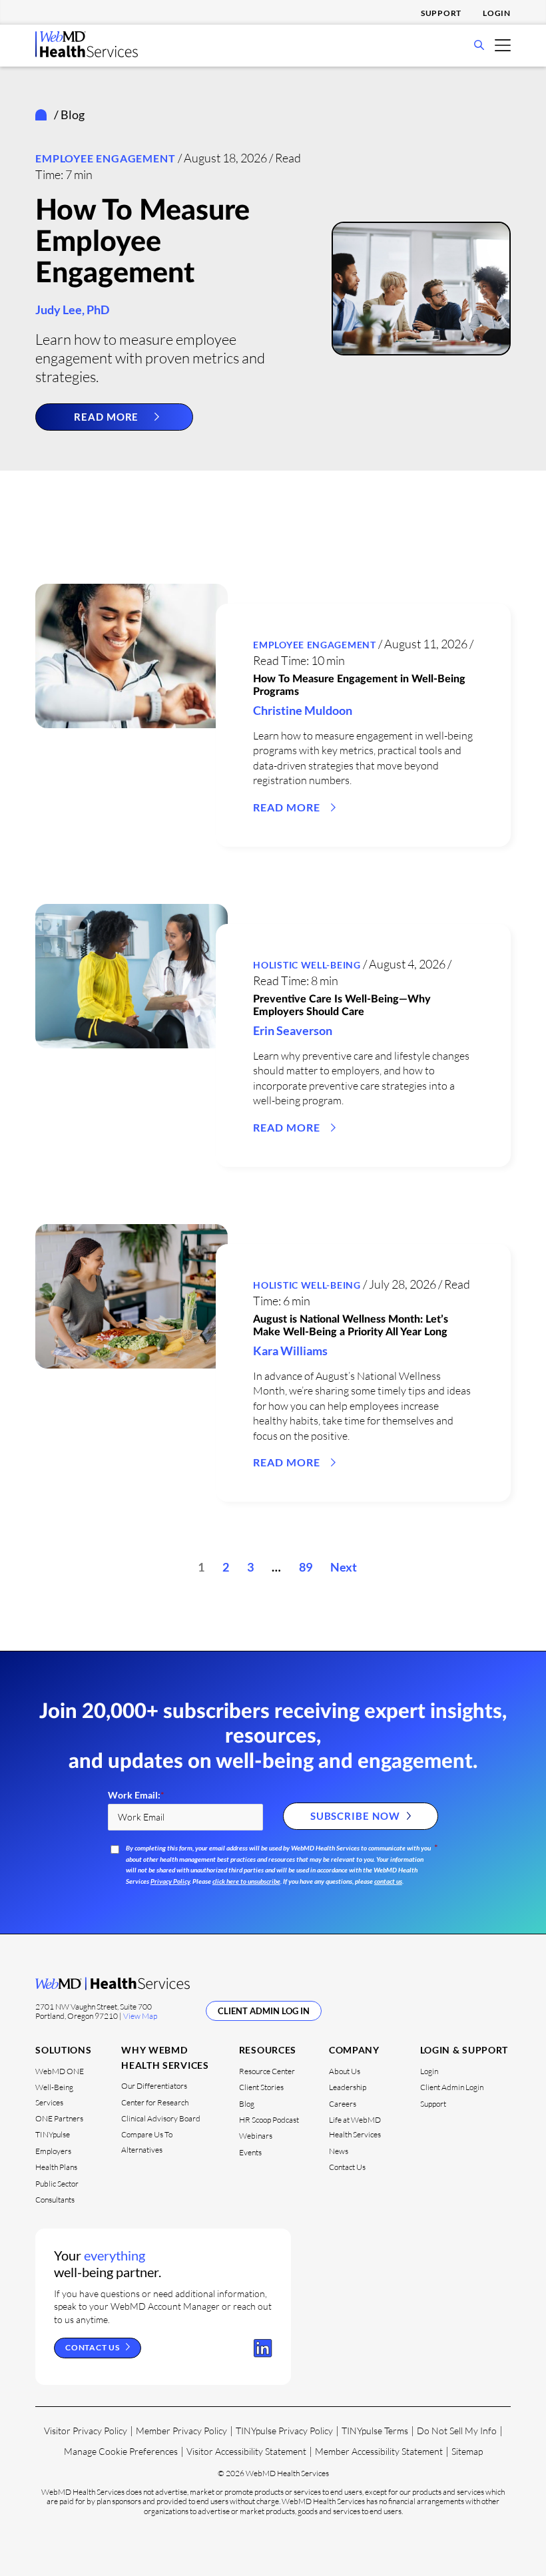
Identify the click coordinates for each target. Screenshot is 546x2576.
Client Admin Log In (264, 2011)
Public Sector (57, 2184)
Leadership (348, 2087)
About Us (345, 2071)
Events (250, 2152)
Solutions (63, 2050)
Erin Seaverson (293, 1030)
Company (354, 2050)
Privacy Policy (170, 1881)
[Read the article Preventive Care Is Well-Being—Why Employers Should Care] (132, 976)
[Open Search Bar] (479, 46)
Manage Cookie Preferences (121, 2451)
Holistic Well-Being (307, 965)
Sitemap (467, 2451)
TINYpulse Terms (375, 2431)
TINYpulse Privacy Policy (284, 2431)
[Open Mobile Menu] (503, 44)
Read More (106, 417)
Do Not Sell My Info (457, 2431)
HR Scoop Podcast (269, 2120)
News (339, 2151)
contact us (388, 1881)
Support (441, 13)
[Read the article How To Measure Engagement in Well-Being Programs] (132, 656)
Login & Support (464, 2050)
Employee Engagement (105, 158)
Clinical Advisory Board (161, 2118)
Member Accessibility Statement (379, 2451)
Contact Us (347, 2167)
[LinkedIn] (263, 2348)
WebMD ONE (60, 2071)
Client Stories (261, 2087)
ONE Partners (59, 2118)
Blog (247, 2104)
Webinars (256, 2136)
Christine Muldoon (303, 710)
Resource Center (267, 2071)
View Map (140, 2016)
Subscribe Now (355, 1816)
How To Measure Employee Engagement (142, 242)
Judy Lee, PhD (72, 310)
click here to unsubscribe (246, 1881)
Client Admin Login (452, 2087)
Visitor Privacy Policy (86, 2431)
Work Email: (136, 1795)
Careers (343, 2104)
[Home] (44, 115)
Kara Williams (290, 1351)
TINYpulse (53, 2134)
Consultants (55, 2200)
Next (344, 1567)
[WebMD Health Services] (87, 53)
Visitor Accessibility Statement (246, 2451)
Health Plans (56, 2167)
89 (306, 1567)
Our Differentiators (154, 2086)
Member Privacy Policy (181, 2431)
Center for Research (155, 2102)
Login (497, 13)
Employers (53, 2151)
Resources (268, 2050)
